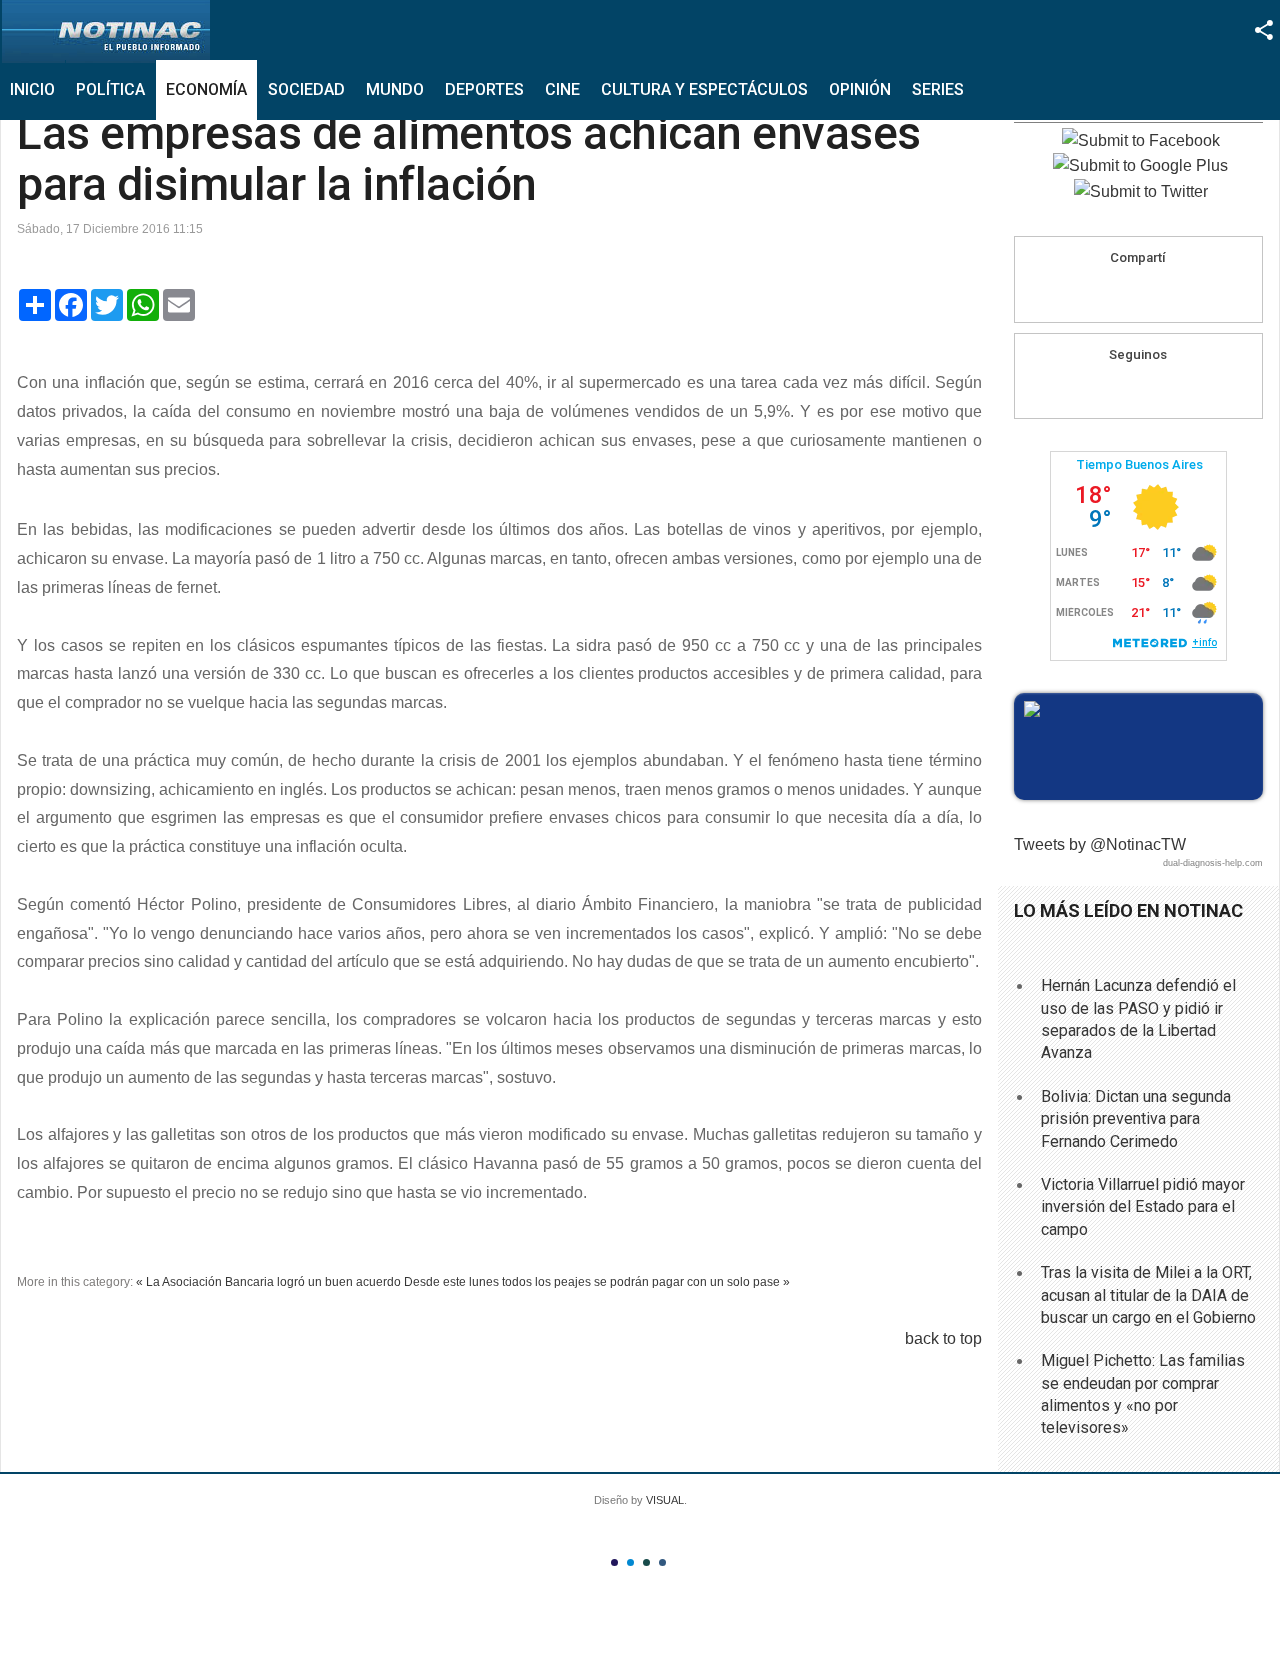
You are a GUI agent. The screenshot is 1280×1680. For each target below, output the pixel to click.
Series (938, 89)
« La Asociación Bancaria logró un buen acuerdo (268, 1282)
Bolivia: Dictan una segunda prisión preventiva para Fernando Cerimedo (1136, 1119)
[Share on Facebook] (1100, 293)
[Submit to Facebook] (1141, 140)
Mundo (395, 89)
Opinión (860, 89)
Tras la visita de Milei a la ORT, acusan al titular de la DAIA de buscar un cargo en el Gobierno (1148, 1295)
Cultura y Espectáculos (704, 89)
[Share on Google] (1138, 293)
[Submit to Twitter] (1141, 191)
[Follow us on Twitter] (1157, 389)
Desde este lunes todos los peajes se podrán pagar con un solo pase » (597, 1282)
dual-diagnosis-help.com (1213, 863)
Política (110, 89)
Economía (206, 89)
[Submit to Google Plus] (1140, 165)
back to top (943, 1338)
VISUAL (665, 1500)
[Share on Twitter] (1176, 293)
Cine (562, 89)
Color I (614, 1562)
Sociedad (306, 89)
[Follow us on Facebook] (1119, 389)
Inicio (32, 89)
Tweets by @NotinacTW (1100, 844)
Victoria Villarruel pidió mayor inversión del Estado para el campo (1143, 1207)
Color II (630, 1562)
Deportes (484, 89)
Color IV (662, 1562)
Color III (646, 1562)
